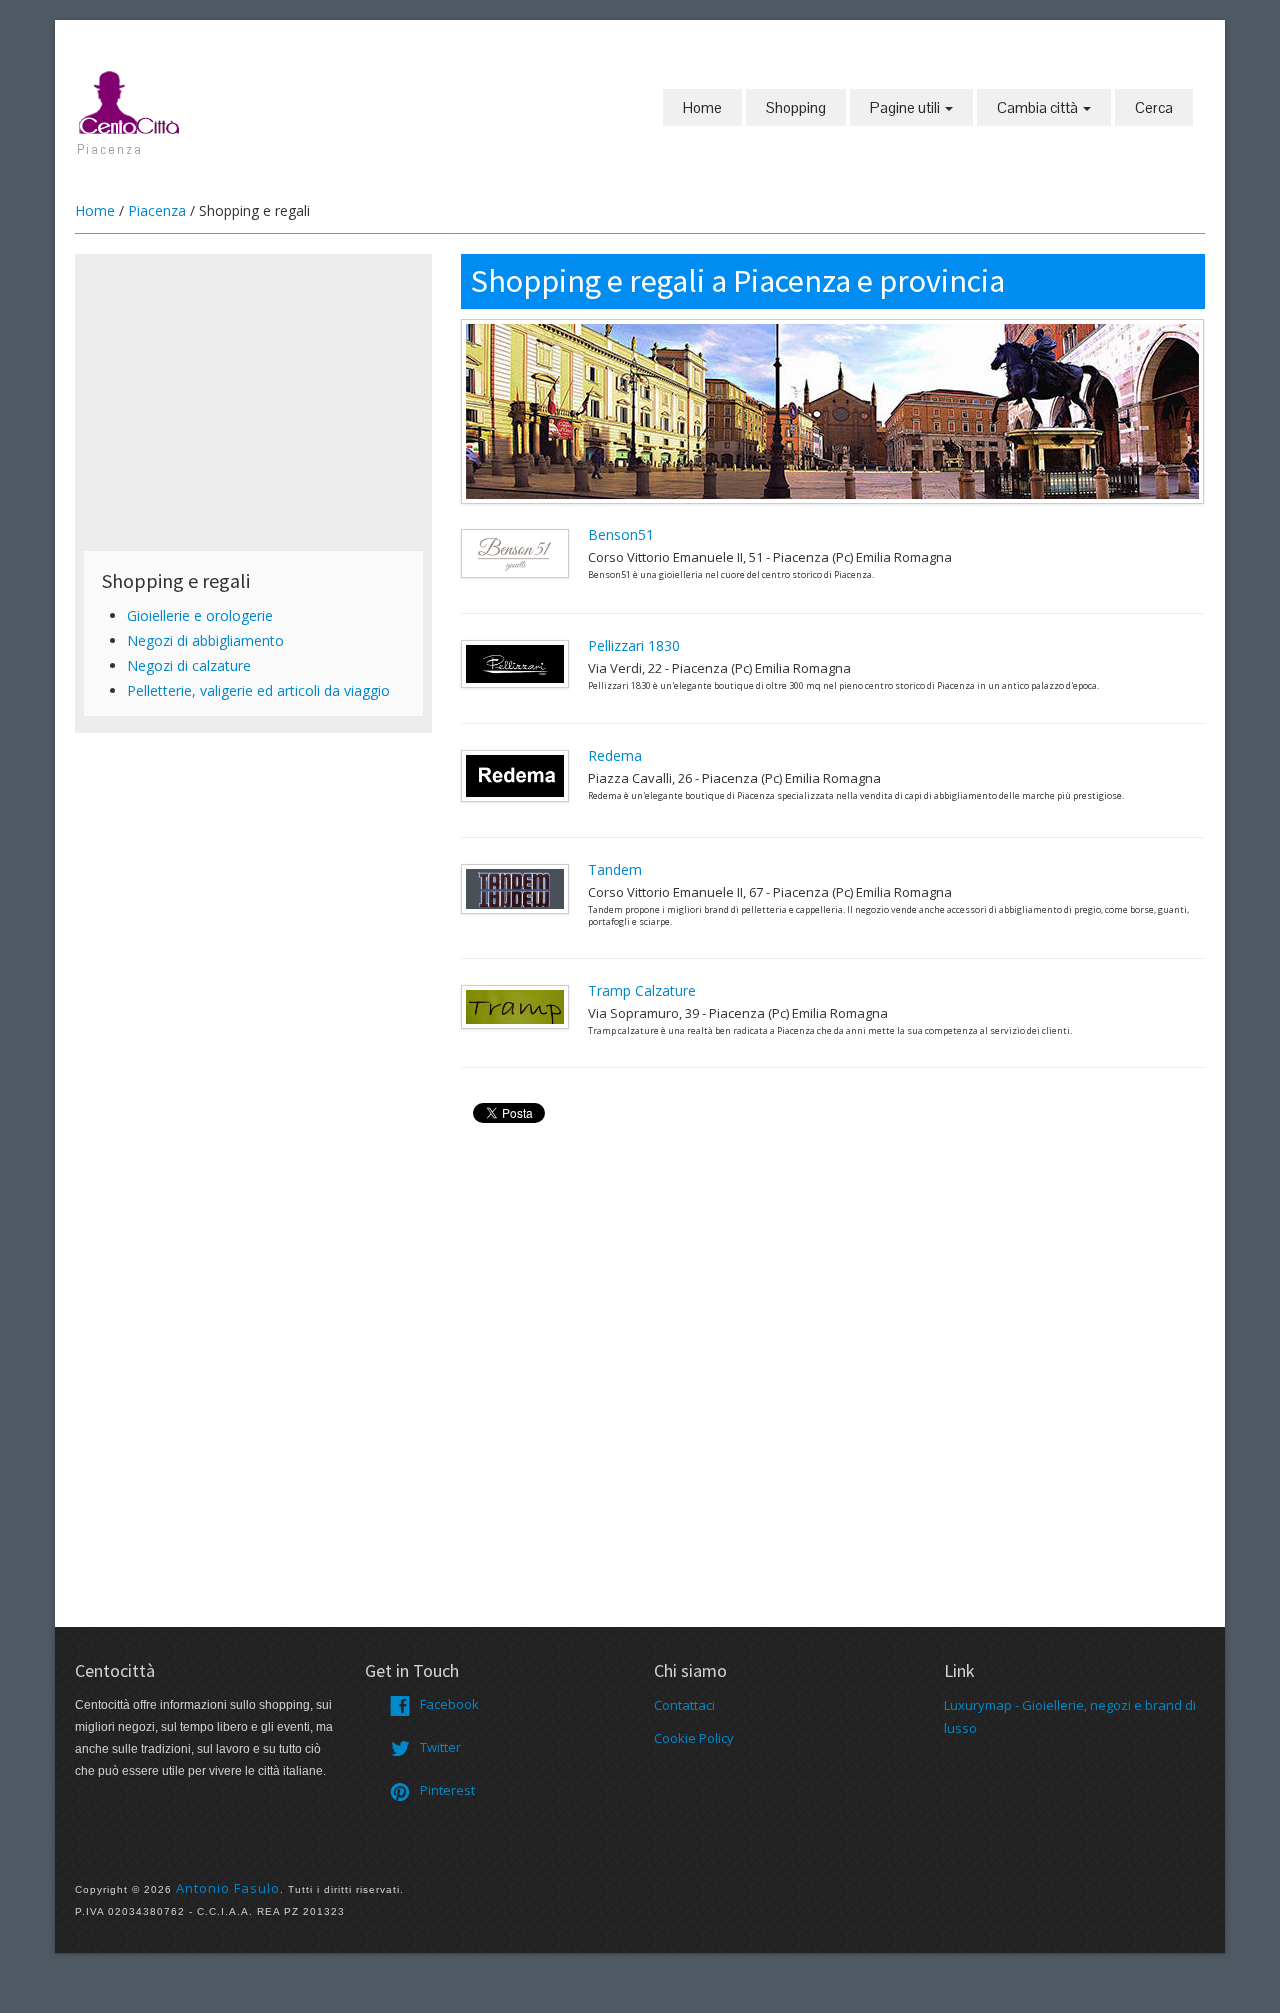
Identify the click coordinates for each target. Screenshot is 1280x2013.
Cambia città (1039, 107)
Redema (615, 755)
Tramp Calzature (642, 990)
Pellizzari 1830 (634, 645)
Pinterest (447, 1790)
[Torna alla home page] (130, 101)
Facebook (449, 1704)
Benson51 (621, 534)
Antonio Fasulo (228, 1888)
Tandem (615, 869)
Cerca (1154, 107)
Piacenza (157, 210)
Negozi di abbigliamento (205, 640)
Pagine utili (906, 107)
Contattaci (684, 1705)
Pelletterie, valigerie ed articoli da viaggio (258, 690)
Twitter (440, 1747)
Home (702, 107)
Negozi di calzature (189, 665)
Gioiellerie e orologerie (200, 615)
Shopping (796, 107)
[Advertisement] (253, 402)
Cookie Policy (694, 1738)
